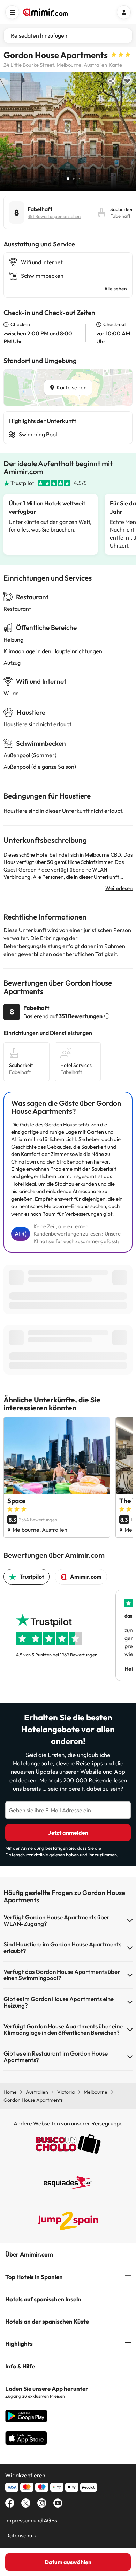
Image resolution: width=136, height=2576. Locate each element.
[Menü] (12, 12)
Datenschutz (21, 2535)
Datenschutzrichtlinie (27, 1855)
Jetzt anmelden (68, 1833)
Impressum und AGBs (31, 2520)
